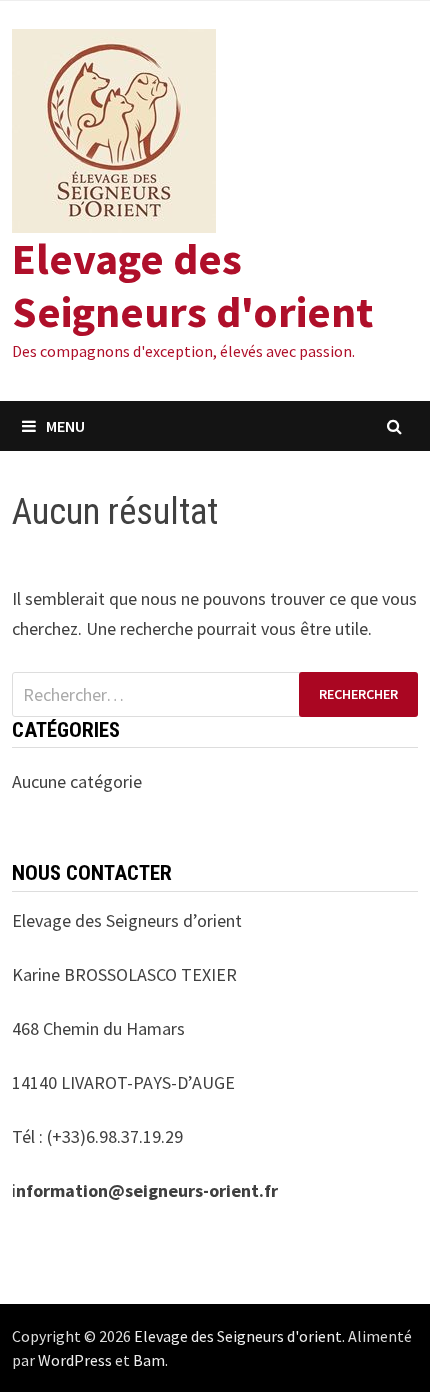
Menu (65, 426)
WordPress (75, 1360)
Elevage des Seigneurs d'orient (192, 285)
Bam (149, 1360)
